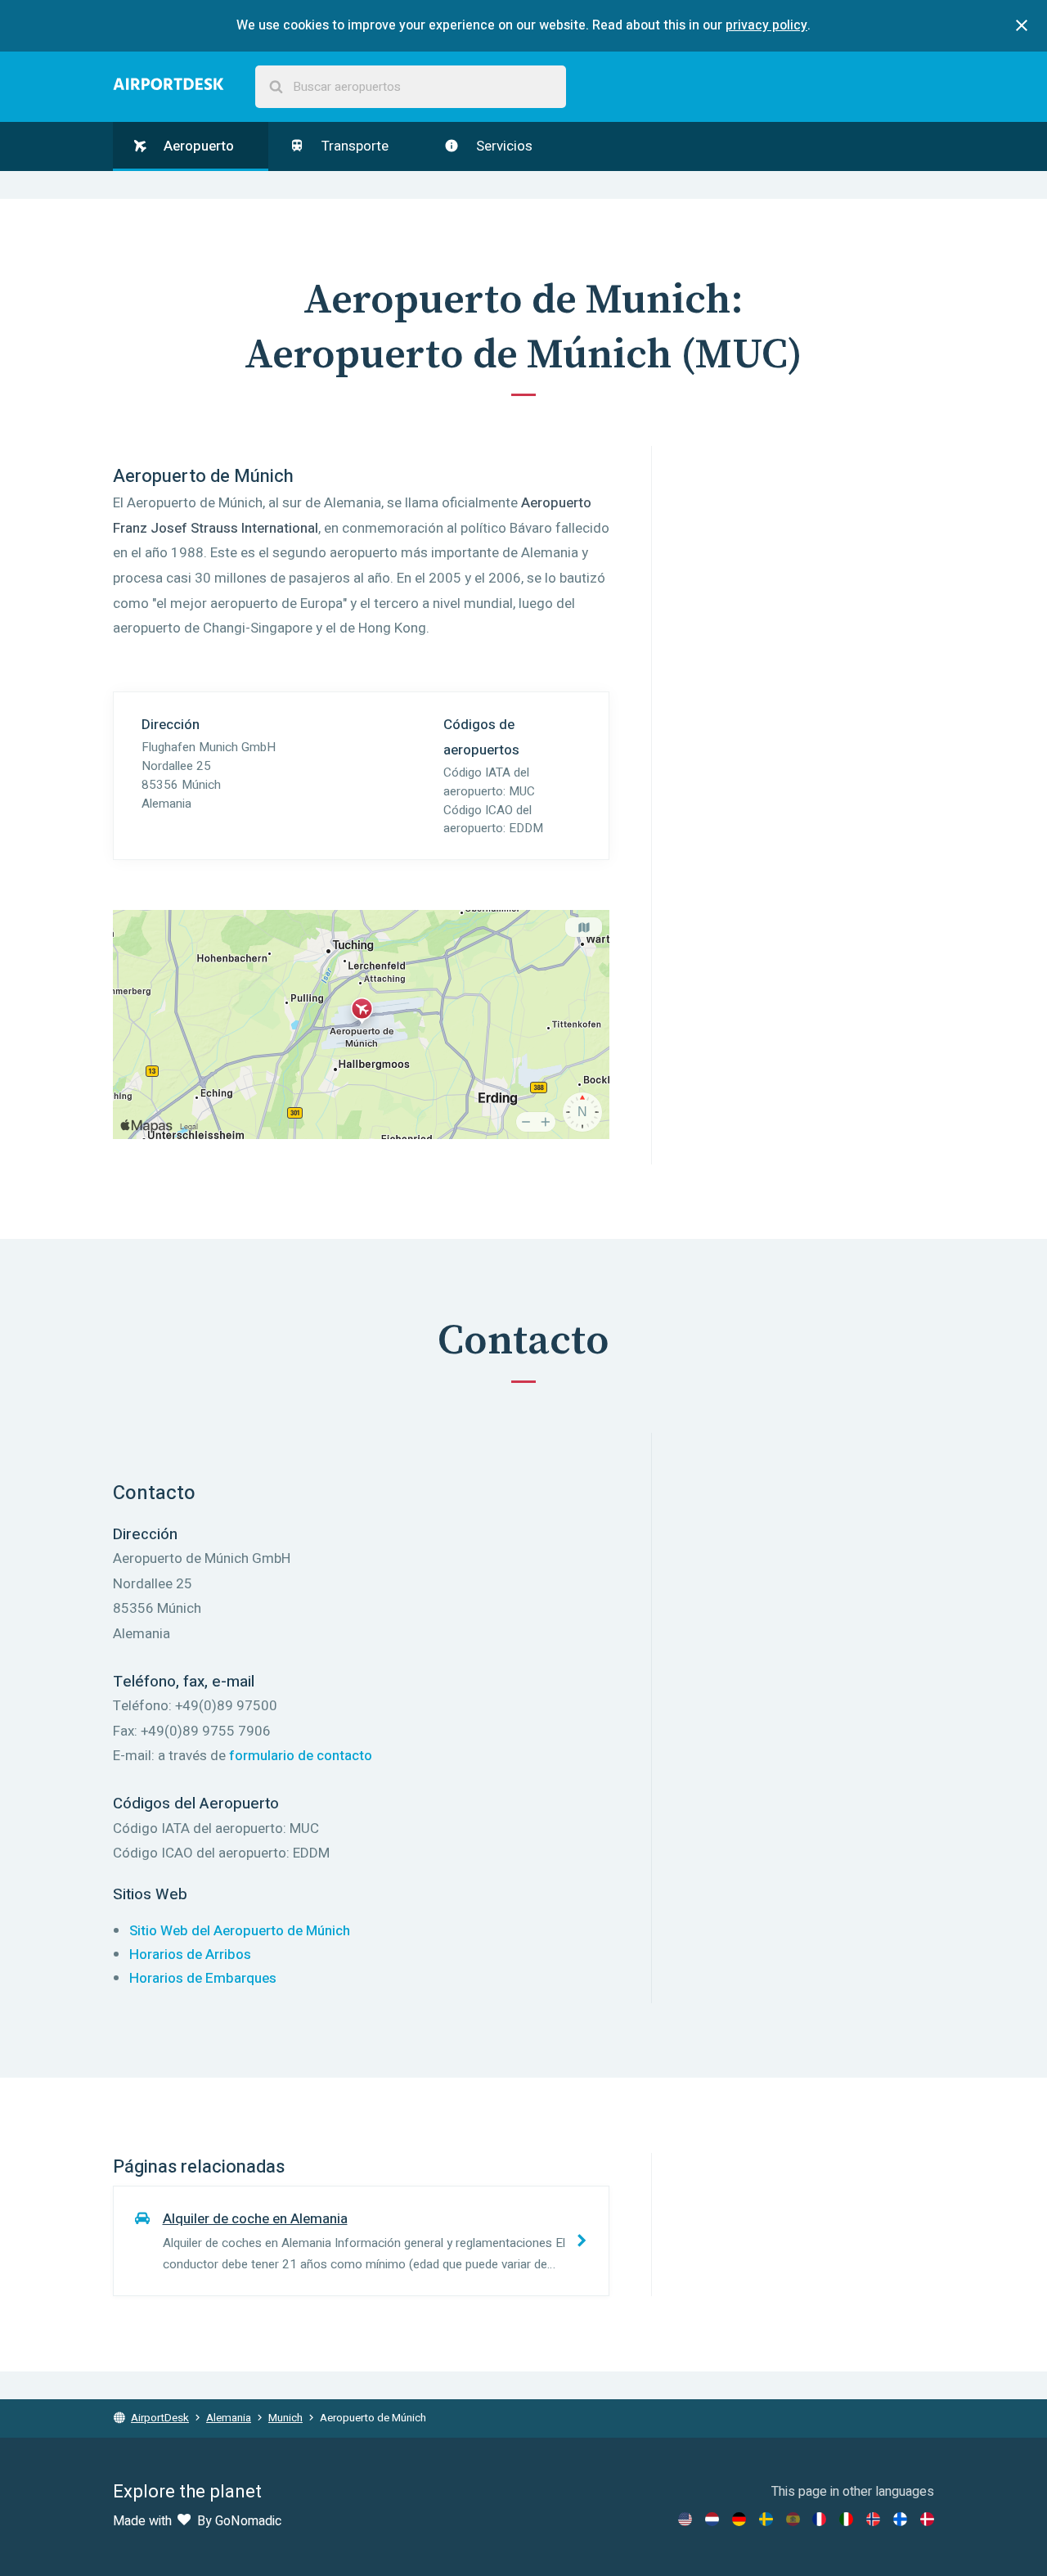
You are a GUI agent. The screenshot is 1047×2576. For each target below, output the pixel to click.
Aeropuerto (197, 146)
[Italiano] (846, 2519)
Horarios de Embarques (203, 1978)
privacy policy (766, 25)
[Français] (819, 2519)
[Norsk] (873, 2519)
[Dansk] (927, 2519)
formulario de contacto (301, 1756)
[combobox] (411, 87)
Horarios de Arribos (190, 1955)
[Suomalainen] (900, 2519)
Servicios (503, 146)
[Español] (793, 2519)
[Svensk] (766, 2519)
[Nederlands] (712, 2519)
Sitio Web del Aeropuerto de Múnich (240, 1931)
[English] (685, 2519)
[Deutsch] (739, 2519)
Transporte (353, 146)
